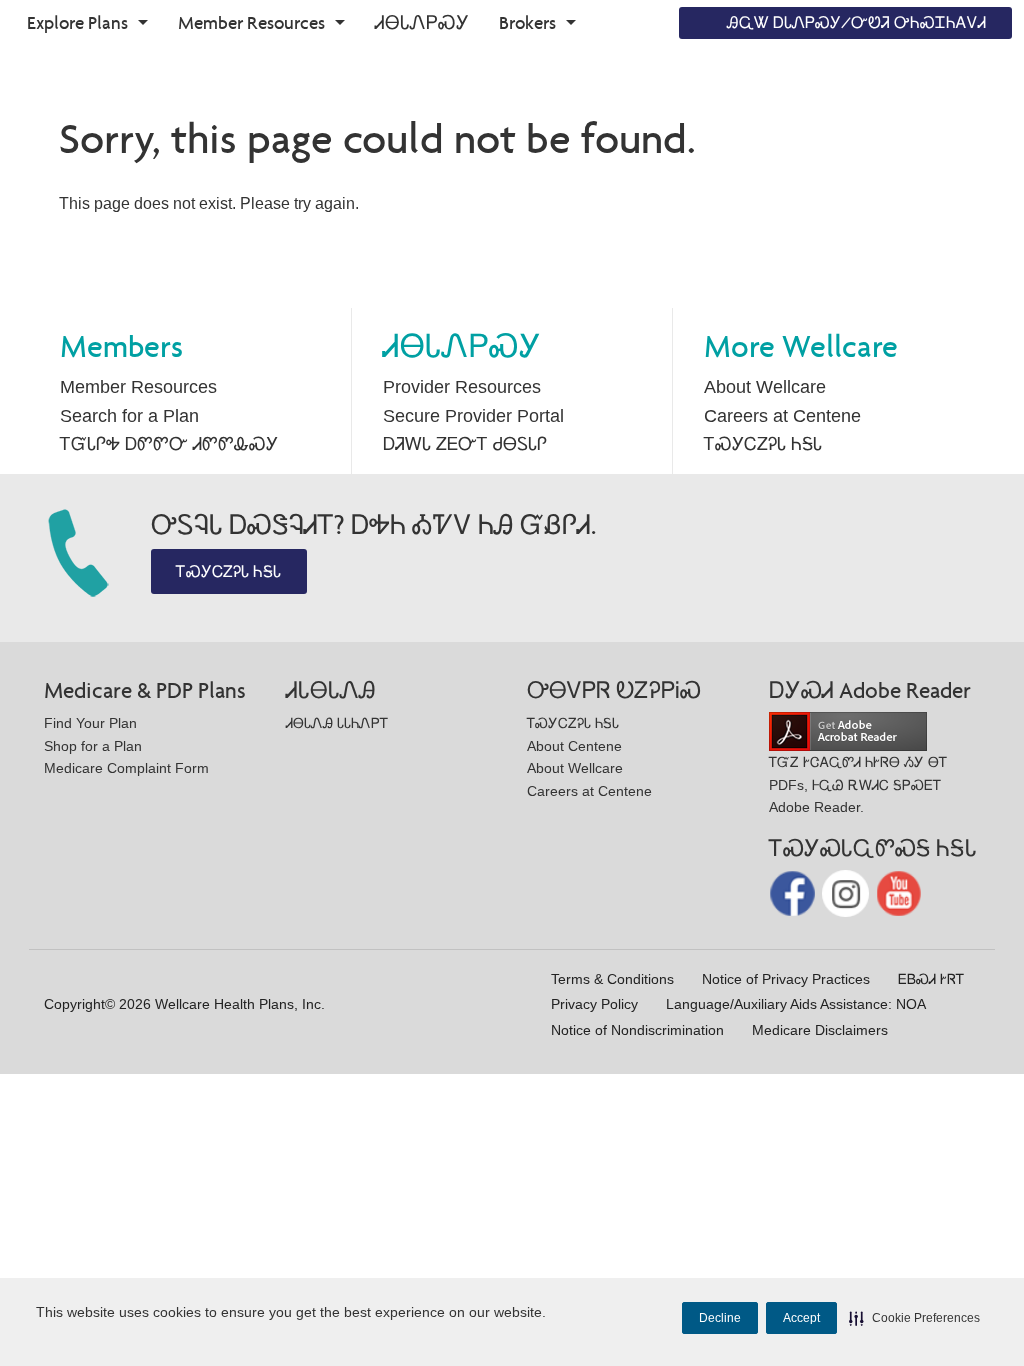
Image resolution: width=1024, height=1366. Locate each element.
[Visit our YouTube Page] (899, 892)
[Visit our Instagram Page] (847, 892)
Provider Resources (462, 387)
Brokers (527, 22)
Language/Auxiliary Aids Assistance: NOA (796, 1004)
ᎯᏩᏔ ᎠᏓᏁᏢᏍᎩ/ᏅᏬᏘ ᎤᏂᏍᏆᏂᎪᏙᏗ (856, 22)
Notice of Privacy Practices (786, 979)
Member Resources (251, 22)
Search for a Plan (129, 416)
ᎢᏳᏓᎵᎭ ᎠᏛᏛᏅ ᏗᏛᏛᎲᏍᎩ (169, 444)
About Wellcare (765, 387)
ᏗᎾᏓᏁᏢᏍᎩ (422, 22)
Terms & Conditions (612, 979)
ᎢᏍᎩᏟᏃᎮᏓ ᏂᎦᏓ (763, 444)
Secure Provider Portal (473, 416)
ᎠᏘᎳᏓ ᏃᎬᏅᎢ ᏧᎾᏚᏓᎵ (465, 444)
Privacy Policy (594, 1004)
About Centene (574, 746)
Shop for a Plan (93, 746)
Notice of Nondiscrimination (637, 1030)
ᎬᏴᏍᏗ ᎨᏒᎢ (931, 979)
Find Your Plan (90, 723)
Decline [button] (720, 1318)
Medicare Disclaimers (820, 1030)
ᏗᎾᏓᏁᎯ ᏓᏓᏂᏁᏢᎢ (337, 723)
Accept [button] (801, 1318)
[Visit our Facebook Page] (794, 892)
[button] (914, 1318)
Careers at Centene (782, 416)
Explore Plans (77, 22)
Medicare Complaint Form (126, 768)
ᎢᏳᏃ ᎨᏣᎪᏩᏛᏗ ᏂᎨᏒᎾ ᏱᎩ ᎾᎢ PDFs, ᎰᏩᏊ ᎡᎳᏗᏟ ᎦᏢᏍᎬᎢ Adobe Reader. (858, 784)
